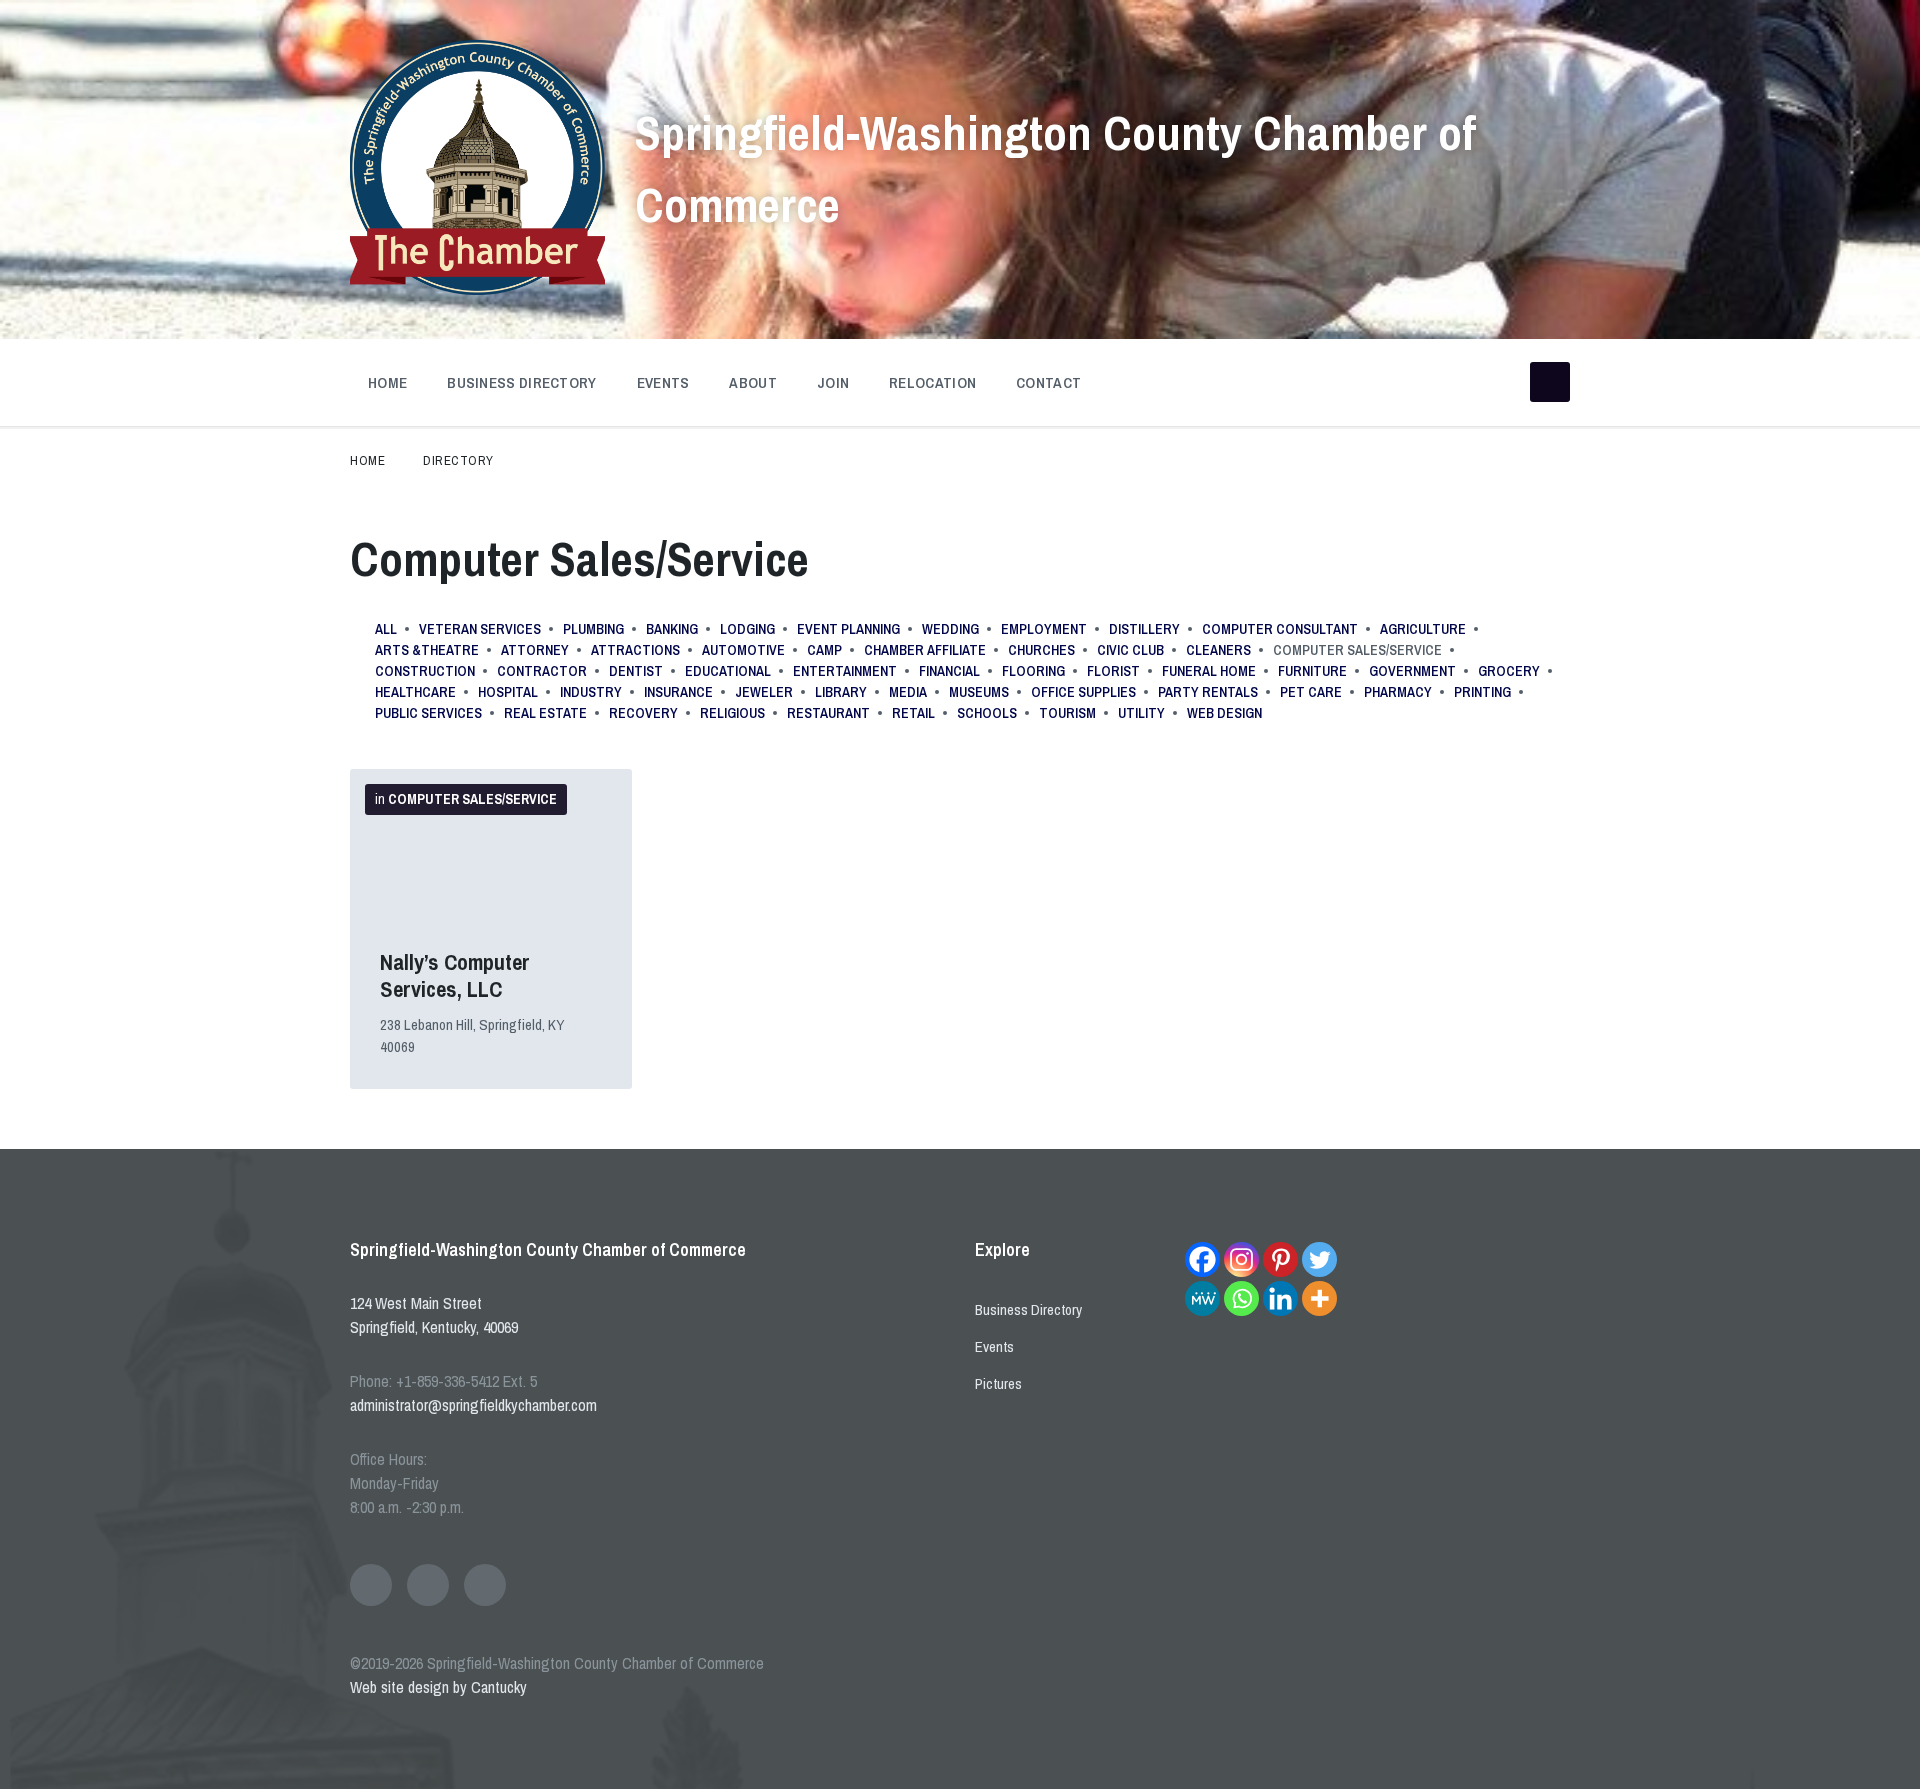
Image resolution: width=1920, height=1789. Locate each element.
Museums (979, 692)
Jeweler (764, 692)
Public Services (428, 713)
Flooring (1033, 671)
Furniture (1312, 671)
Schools (987, 713)
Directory (458, 460)
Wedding (950, 629)
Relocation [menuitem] (932, 382)
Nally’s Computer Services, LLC (455, 976)
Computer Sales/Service (472, 799)
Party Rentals (1208, 692)
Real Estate (545, 713)
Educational (728, 671)
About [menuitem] (753, 382)
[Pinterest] (1280, 1259)
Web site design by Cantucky (438, 1687)
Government (1412, 671)
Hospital (508, 692)
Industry (591, 692)
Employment (1044, 629)
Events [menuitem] (663, 382)
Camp (824, 650)
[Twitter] (1319, 1259)
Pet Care (1311, 692)
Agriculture (1423, 629)
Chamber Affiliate (925, 650)
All (386, 629)
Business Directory (1028, 1309)
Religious (732, 713)
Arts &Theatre (427, 650)
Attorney (535, 650)
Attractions (635, 650)
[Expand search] (1550, 382)
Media (908, 692)
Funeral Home (1209, 671)
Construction (425, 671)
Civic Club (1130, 650)
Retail (913, 713)
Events (994, 1346)
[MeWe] (1202, 1298)
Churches (1041, 650)
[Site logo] (477, 289)
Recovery (643, 713)
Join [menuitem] (833, 382)
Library (841, 692)
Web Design (1224, 713)
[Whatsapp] (1241, 1298)
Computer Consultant (1280, 629)
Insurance (678, 692)
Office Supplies (1083, 692)
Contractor (542, 671)
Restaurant (828, 713)
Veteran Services (480, 629)
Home (367, 460)
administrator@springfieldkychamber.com (473, 1405)
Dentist (636, 671)
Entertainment (845, 671)
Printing (1482, 692)
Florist (1113, 671)
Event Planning (848, 629)
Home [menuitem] (387, 382)
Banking (672, 629)
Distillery (1144, 629)
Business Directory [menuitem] (521, 382)
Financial (949, 671)
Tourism (1067, 713)
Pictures (998, 1383)
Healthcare (415, 692)
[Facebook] (1202, 1259)
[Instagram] (1241, 1259)
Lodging (747, 629)
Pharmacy (1398, 692)
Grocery (1509, 671)
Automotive (743, 650)
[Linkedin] (1280, 1298)
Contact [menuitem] (1048, 382)
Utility (1141, 713)
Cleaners (1218, 650)
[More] (1319, 1298)
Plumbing (593, 629)
